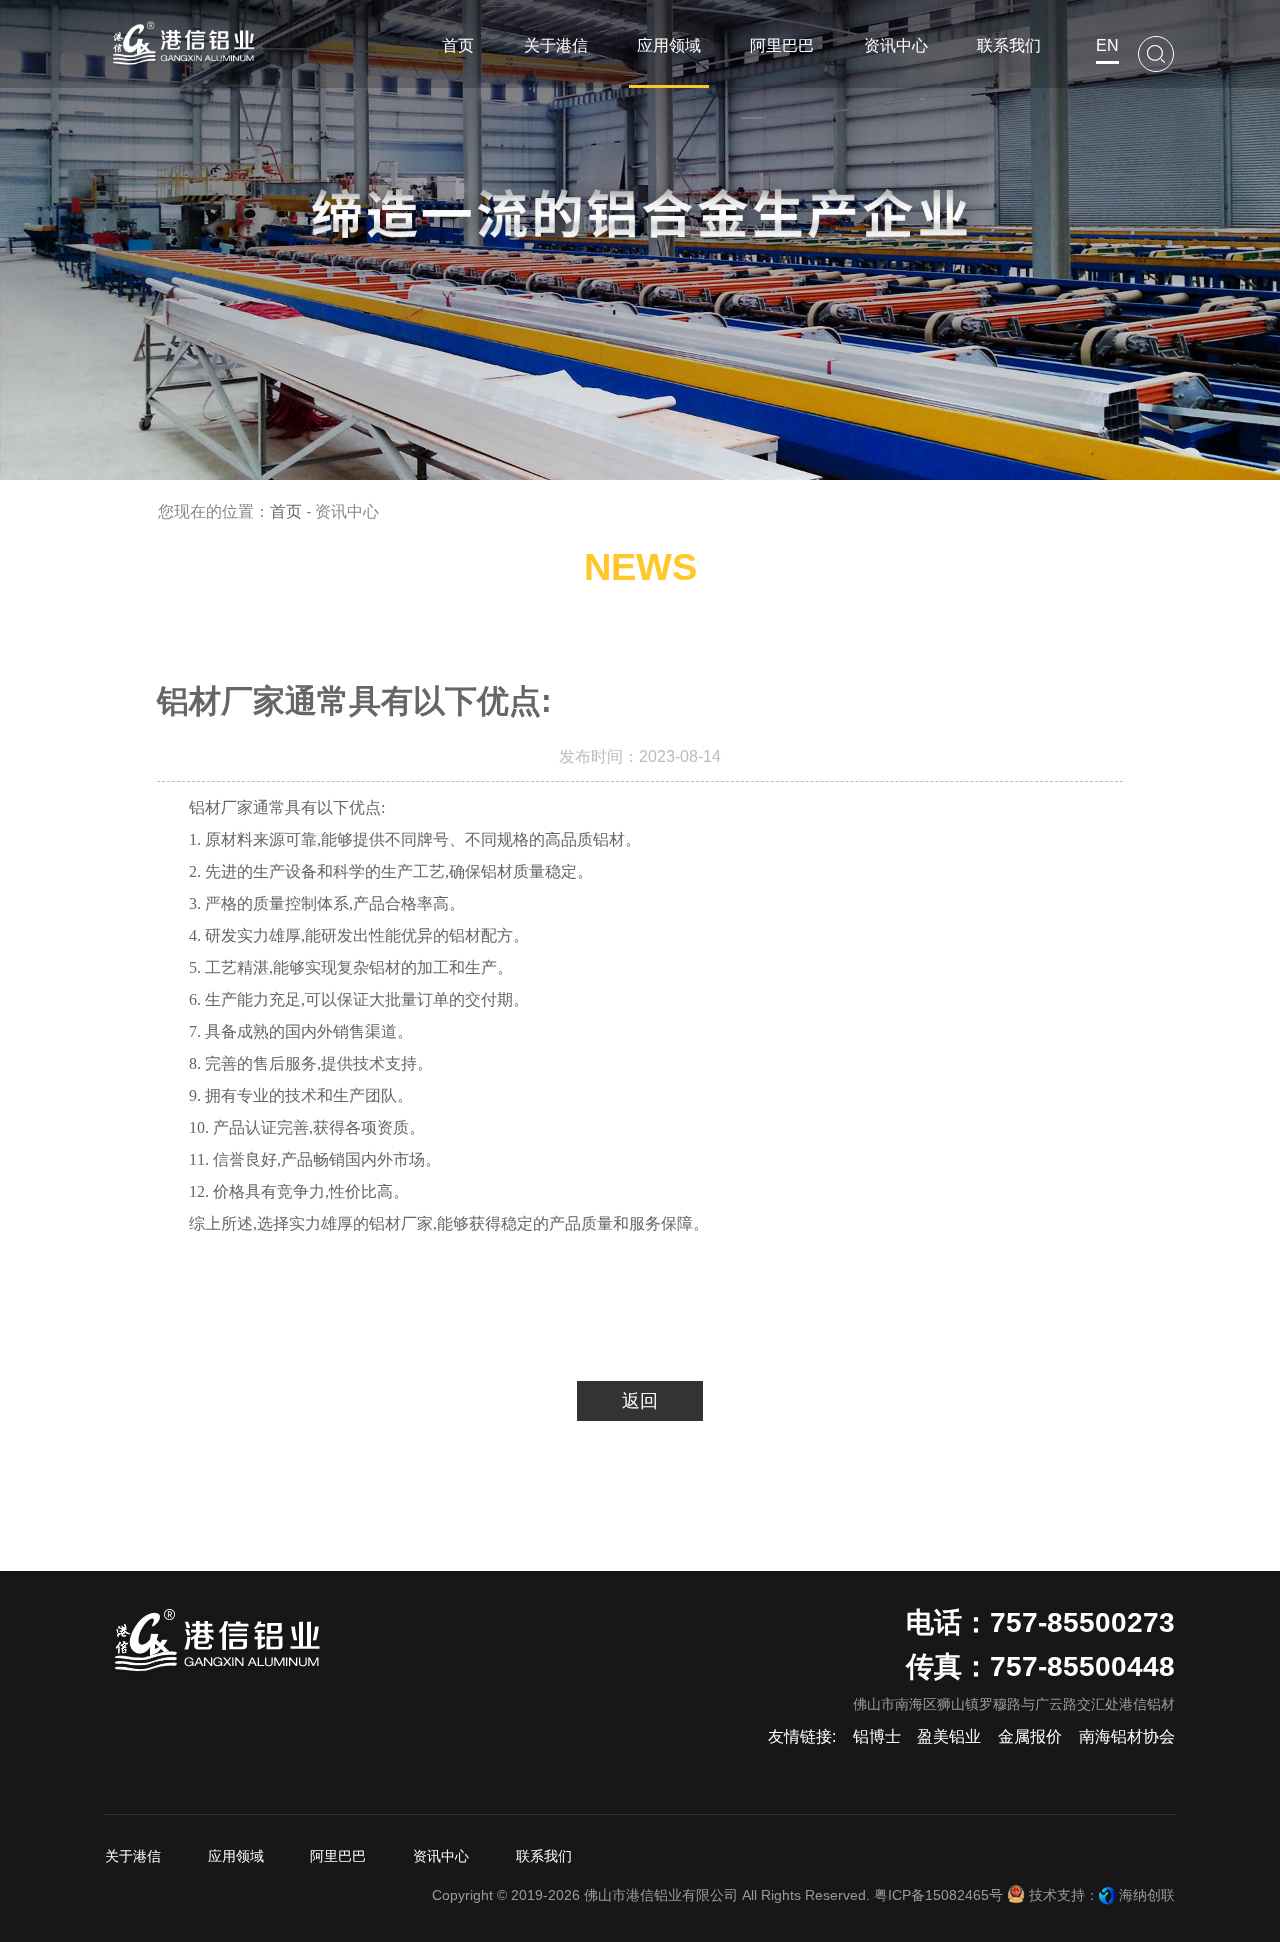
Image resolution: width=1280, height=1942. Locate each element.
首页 (286, 511)
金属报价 (1030, 1736)
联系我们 (544, 1856)
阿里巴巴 (338, 1856)
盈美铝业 (949, 1736)
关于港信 (133, 1856)
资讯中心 (441, 1856)
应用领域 (236, 1856)
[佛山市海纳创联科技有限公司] (1107, 1895)
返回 (640, 1401)
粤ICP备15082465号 (938, 1895)
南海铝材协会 (1127, 1736)
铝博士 (877, 1736)
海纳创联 (1147, 1895)
